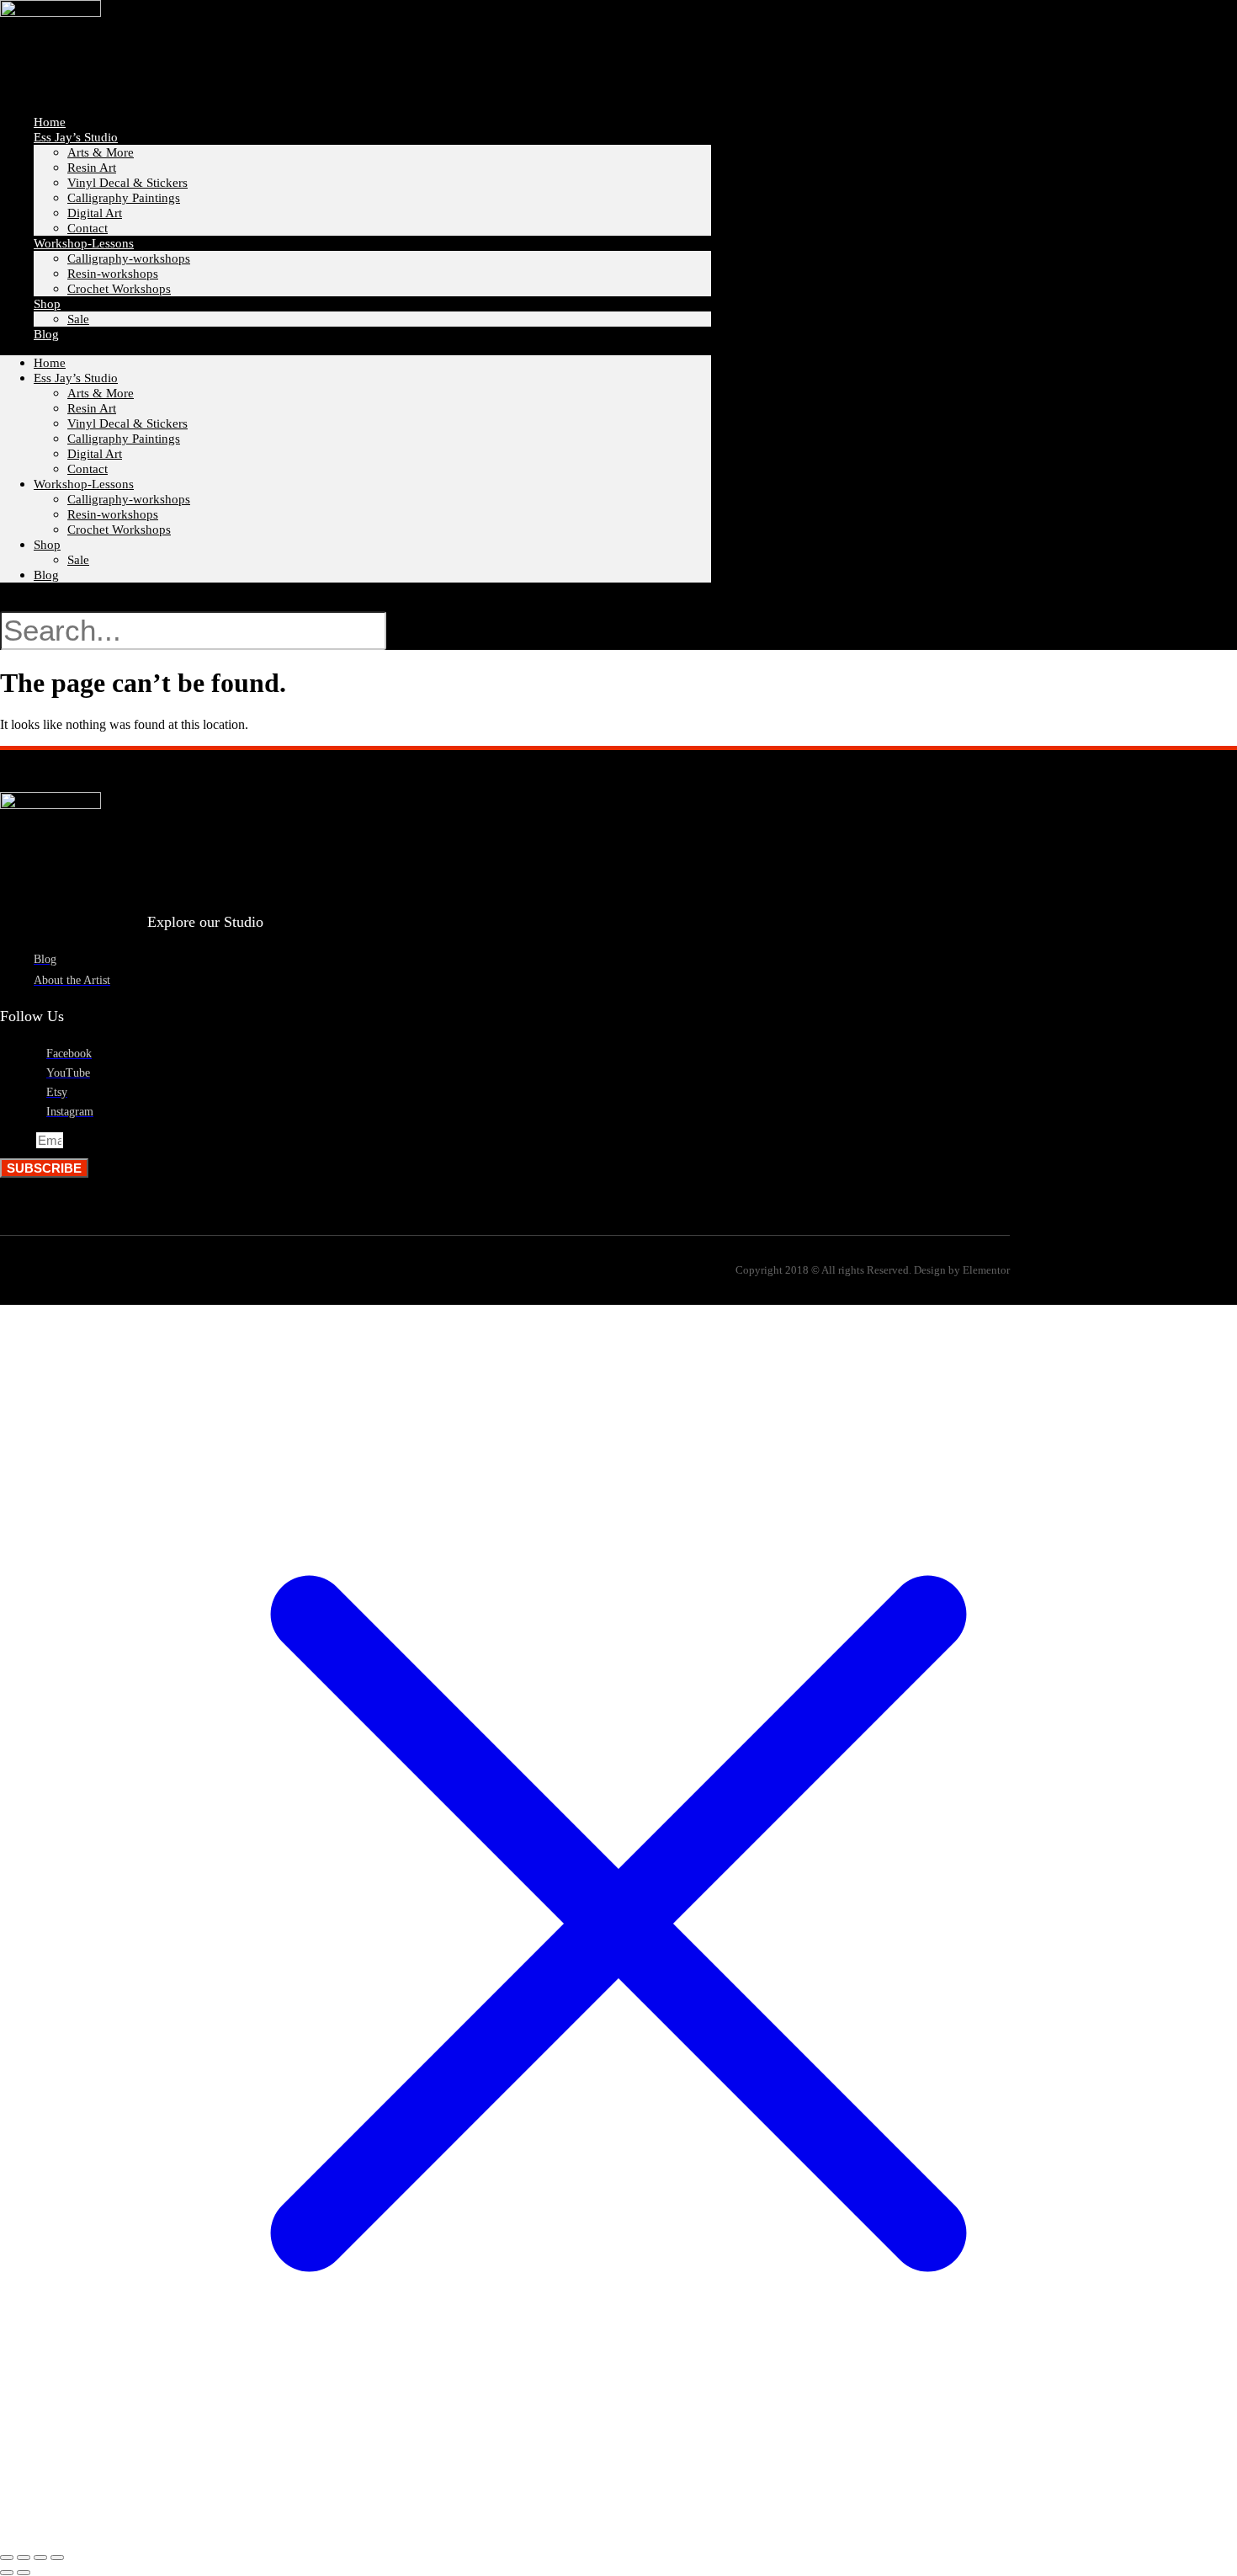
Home (50, 363)
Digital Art (95, 454)
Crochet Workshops (119, 289)
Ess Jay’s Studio (76, 137)
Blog (46, 334)
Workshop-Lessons (84, 243)
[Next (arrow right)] (24, 2573)
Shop (47, 545)
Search (28, 603)
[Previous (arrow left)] (7, 2573)
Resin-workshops (113, 274)
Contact (88, 469)
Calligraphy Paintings (124, 198)
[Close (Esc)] (57, 2557)
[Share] (40, 2557)
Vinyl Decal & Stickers (127, 183)
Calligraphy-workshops (129, 258)
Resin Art (92, 168)
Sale (78, 319)
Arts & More (101, 152)
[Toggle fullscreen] (24, 2557)
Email (18, 1141)
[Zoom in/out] (7, 2557)
